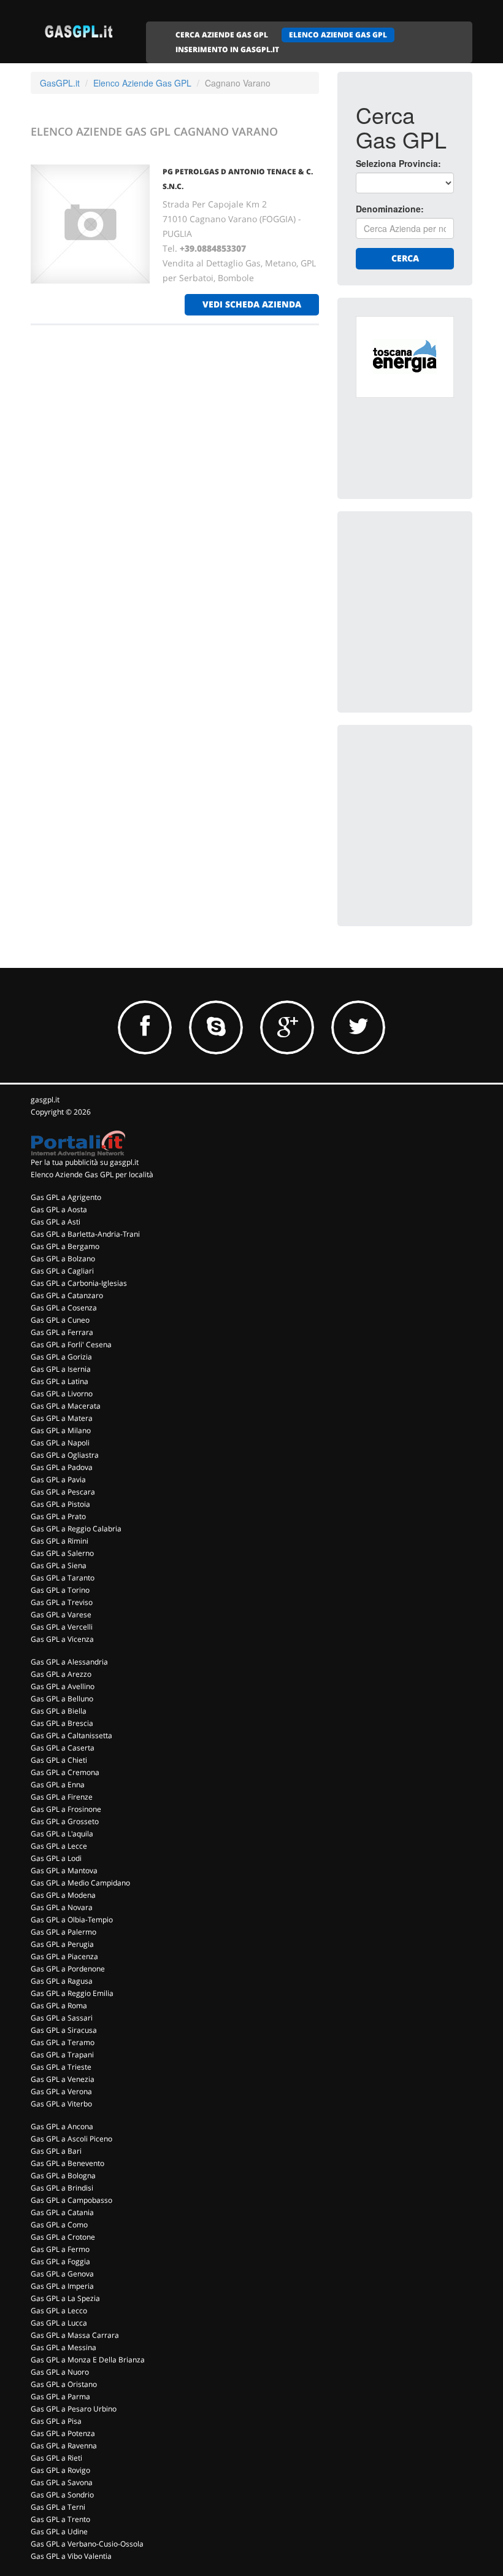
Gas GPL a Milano (61, 1430)
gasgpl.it (45, 1100)
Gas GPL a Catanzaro (67, 1295)
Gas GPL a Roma (59, 2005)
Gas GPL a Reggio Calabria (76, 1529)
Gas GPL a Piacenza (64, 1956)
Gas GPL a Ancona (62, 2126)
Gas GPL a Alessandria (69, 1662)
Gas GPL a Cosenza (64, 1308)
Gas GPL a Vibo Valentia (71, 2556)
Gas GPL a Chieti (59, 1760)
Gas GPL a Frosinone (66, 1809)
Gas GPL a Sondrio (62, 2495)
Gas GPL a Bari (56, 2151)
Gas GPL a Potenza (63, 2433)
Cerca (405, 258)
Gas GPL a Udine (59, 2532)
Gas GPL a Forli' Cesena (71, 1344)
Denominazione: (390, 209)
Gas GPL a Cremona (65, 1772)
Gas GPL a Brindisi (62, 2188)
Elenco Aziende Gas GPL (142, 83)
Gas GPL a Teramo (63, 2042)
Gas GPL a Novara (62, 1907)
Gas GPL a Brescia (62, 1723)
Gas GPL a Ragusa (62, 1981)
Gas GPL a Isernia (61, 1369)
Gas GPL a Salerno (62, 1553)
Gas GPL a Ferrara (62, 1332)
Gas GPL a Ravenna (64, 2446)
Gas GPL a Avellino (63, 1686)
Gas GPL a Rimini (60, 1541)
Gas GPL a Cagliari (62, 1271)
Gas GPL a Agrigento (66, 1197)
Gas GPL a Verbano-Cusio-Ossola (87, 2544)
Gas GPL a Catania (62, 2212)
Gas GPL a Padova (62, 1467)
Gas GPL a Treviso (62, 1602)
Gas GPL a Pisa (56, 2421)
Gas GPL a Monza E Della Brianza (88, 2360)
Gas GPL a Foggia (60, 2261)
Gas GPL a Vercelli (62, 1627)
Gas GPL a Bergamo (65, 1246)
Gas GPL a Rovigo (60, 2470)
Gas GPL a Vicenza (62, 1639)
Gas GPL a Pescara (63, 1492)
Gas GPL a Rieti (56, 2458)
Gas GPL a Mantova (64, 1870)
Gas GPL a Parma (60, 2396)
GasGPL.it (60, 83)
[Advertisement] (429, 591)
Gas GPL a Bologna (63, 2176)
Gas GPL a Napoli (60, 1443)
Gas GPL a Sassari (62, 2018)
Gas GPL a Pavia (58, 1479)
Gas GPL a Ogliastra (65, 1455)
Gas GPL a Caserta (63, 1748)
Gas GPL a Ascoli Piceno (71, 2139)
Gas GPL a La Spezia (65, 2298)
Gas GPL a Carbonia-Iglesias (79, 1283)
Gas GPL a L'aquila (62, 1834)
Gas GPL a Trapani (62, 2055)
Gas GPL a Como (59, 2225)
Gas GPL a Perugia (62, 1944)
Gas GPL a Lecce (59, 1846)
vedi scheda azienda (252, 304)
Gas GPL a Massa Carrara (75, 2335)
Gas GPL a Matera (62, 1418)
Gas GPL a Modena (63, 1895)
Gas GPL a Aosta (59, 1209)
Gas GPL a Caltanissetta (71, 1735)
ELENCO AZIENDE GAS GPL (338, 35)
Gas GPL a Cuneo (60, 1320)
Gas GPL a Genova (62, 2274)
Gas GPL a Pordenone (68, 1969)
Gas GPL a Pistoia (60, 1504)
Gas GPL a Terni (58, 2507)
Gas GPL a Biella (59, 1711)
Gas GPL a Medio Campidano (80, 1883)
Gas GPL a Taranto (63, 1578)
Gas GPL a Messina (63, 2347)
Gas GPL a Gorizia (61, 1357)
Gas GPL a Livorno (62, 1394)
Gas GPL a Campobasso (71, 2200)
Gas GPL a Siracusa (64, 2030)
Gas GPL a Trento (60, 2519)
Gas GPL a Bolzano (63, 1259)
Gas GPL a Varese (61, 1615)
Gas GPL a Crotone (63, 2237)
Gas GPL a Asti (56, 1222)
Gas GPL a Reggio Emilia (72, 1993)
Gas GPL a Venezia (63, 2079)
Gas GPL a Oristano (64, 2384)
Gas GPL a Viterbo (61, 2104)
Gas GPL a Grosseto (65, 1821)
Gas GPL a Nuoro (60, 2372)
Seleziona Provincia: (398, 163)
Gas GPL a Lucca (59, 2323)
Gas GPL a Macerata (66, 1406)
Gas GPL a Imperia (62, 2286)
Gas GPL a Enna (58, 1785)
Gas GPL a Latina (60, 1381)
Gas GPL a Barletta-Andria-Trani (85, 1234)
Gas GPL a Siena (59, 1565)
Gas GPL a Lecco (59, 2311)
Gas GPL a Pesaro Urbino (74, 2409)
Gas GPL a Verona (61, 2091)
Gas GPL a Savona (62, 2482)
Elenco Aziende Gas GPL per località (92, 1174)
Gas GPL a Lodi (56, 1858)
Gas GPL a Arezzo (61, 1674)
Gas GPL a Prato (58, 1516)
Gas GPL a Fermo (60, 2249)
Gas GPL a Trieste (61, 2067)
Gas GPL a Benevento (67, 2163)
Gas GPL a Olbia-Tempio (72, 1920)
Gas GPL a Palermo (63, 1932)
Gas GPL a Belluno (62, 1699)
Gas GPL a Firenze (62, 1797)
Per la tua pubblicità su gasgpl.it (85, 1162)
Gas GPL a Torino (60, 1590)
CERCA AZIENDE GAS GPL (222, 35)
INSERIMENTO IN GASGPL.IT (227, 49)
